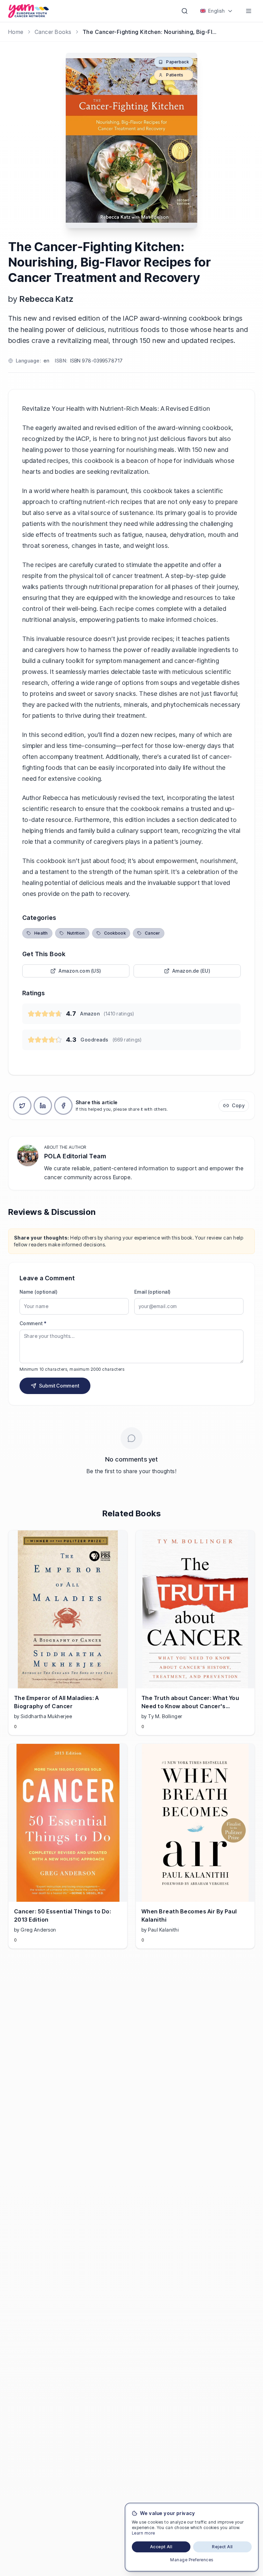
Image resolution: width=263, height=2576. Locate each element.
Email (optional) (153, 1292)
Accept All (161, 2547)
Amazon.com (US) (80, 971)
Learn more (143, 2533)
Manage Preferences (192, 2560)
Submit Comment (59, 1386)
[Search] (185, 11)
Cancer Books (53, 32)
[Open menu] (249, 11)
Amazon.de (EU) (191, 971)
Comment (33, 1323)
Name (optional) (39, 1292)
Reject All (222, 2547)
